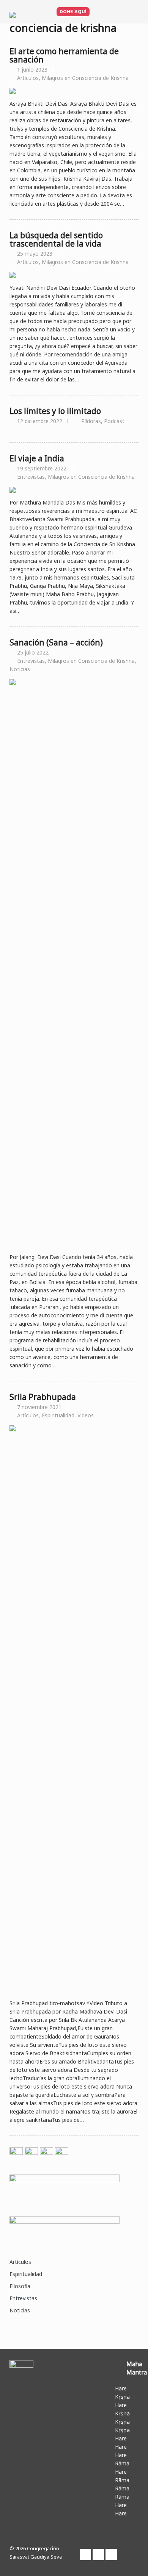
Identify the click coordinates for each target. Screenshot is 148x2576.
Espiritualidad (58, 1415)
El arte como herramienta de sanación (64, 55)
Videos (86, 1415)
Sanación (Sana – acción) (56, 642)
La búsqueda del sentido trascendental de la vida (56, 239)
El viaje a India (37, 458)
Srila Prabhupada (43, 1397)
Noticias (20, 669)
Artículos (28, 78)
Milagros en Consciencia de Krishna (85, 78)
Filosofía (20, 2286)
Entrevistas (31, 477)
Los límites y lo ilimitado (55, 411)
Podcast (114, 421)
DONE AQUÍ (73, 12)
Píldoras (91, 421)
